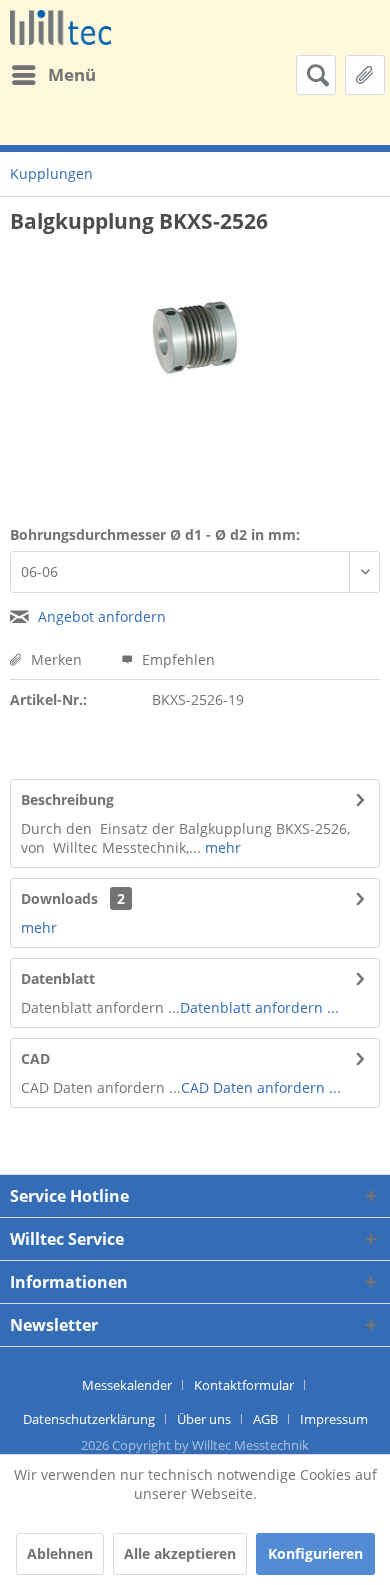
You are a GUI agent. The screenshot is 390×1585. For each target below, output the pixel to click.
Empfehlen (176, 659)
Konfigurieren (315, 1553)
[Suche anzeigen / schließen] (316, 75)
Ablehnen (60, 1553)
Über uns (204, 1419)
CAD (35, 1058)
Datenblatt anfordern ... (259, 1007)
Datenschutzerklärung (89, 1419)
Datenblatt (58, 978)
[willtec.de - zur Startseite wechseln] (60, 27)
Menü (72, 74)
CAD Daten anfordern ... (261, 1087)
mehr (221, 847)
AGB (265, 1419)
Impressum (334, 1419)
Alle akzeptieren (180, 1553)
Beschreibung (67, 799)
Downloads (59, 898)
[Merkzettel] (365, 75)
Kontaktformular (244, 1385)
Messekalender (127, 1385)
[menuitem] (53, 75)
